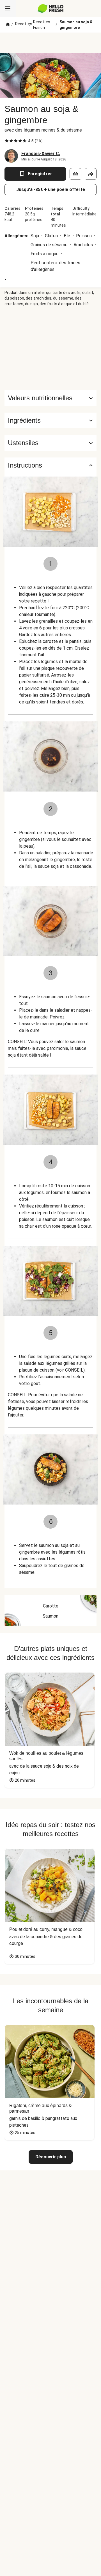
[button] (50, 420)
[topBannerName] (50, 43)
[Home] (8, 25)
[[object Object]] (75, 174)
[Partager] (91, 174)
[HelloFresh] (51, 8)
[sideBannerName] (50, 348)
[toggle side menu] (8, 8)
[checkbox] (7, 141)
